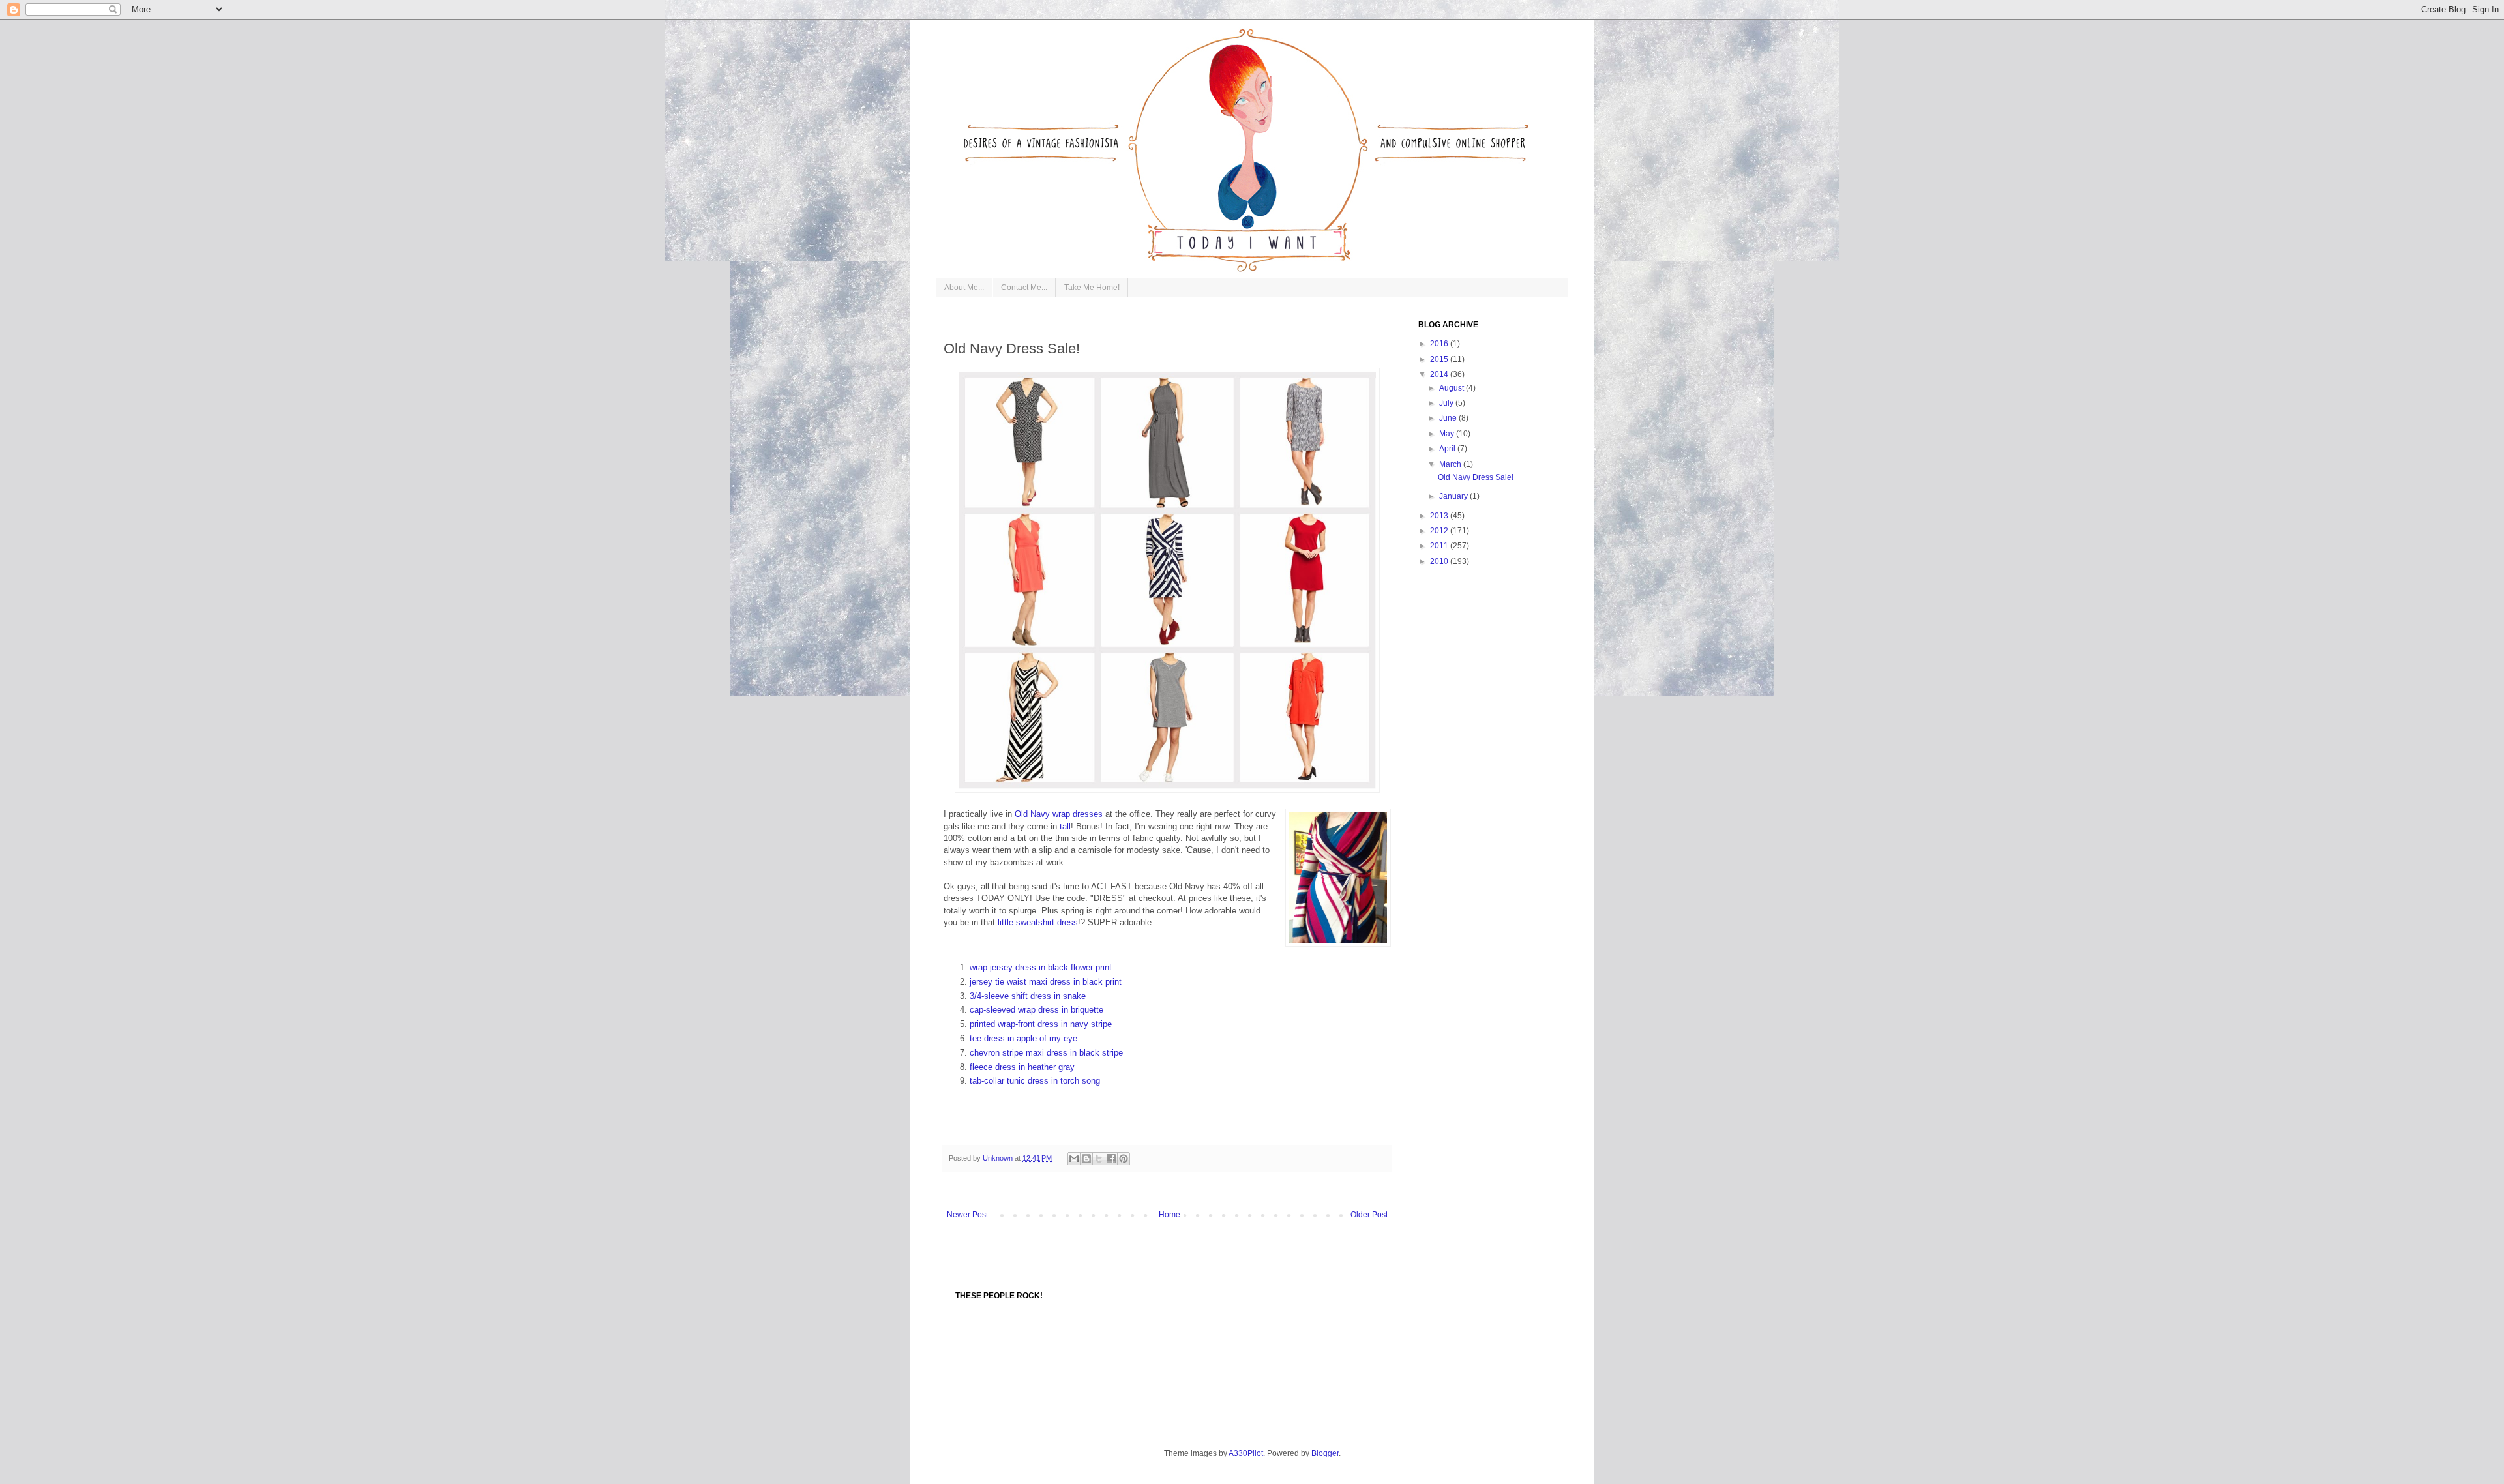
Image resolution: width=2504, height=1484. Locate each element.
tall (1065, 826)
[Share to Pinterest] (1124, 1159)
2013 (1440, 516)
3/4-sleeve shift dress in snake (1028, 996)
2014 (1440, 374)
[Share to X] (1099, 1159)
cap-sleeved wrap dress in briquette (1036, 1010)
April (1448, 449)
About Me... (964, 288)
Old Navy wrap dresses (1059, 814)
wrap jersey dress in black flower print (1041, 967)
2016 (1440, 344)
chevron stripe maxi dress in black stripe (1046, 1053)
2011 (1440, 546)
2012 (1440, 531)
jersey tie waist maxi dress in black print (1046, 982)
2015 (1440, 359)
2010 (1440, 561)
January (1454, 496)
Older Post (1369, 1215)
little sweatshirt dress (1038, 922)
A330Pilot (1246, 1453)
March (1451, 464)
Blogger (1325, 1453)
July (1447, 403)
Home (1170, 1215)
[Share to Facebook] (1111, 1159)
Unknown (999, 1158)
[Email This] (1074, 1159)
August (1453, 388)
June (1449, 418)
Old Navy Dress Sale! (1476, 477)
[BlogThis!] (1086, 1159)
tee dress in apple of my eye (1023, 1038)
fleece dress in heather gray (1022, 1067)
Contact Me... (1024, 288)
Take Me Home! (1092, 288)
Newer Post (967, 1215)
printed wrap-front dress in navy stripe (1041, 1024)
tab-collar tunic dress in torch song (1035, 1081)
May (1448, 434)
